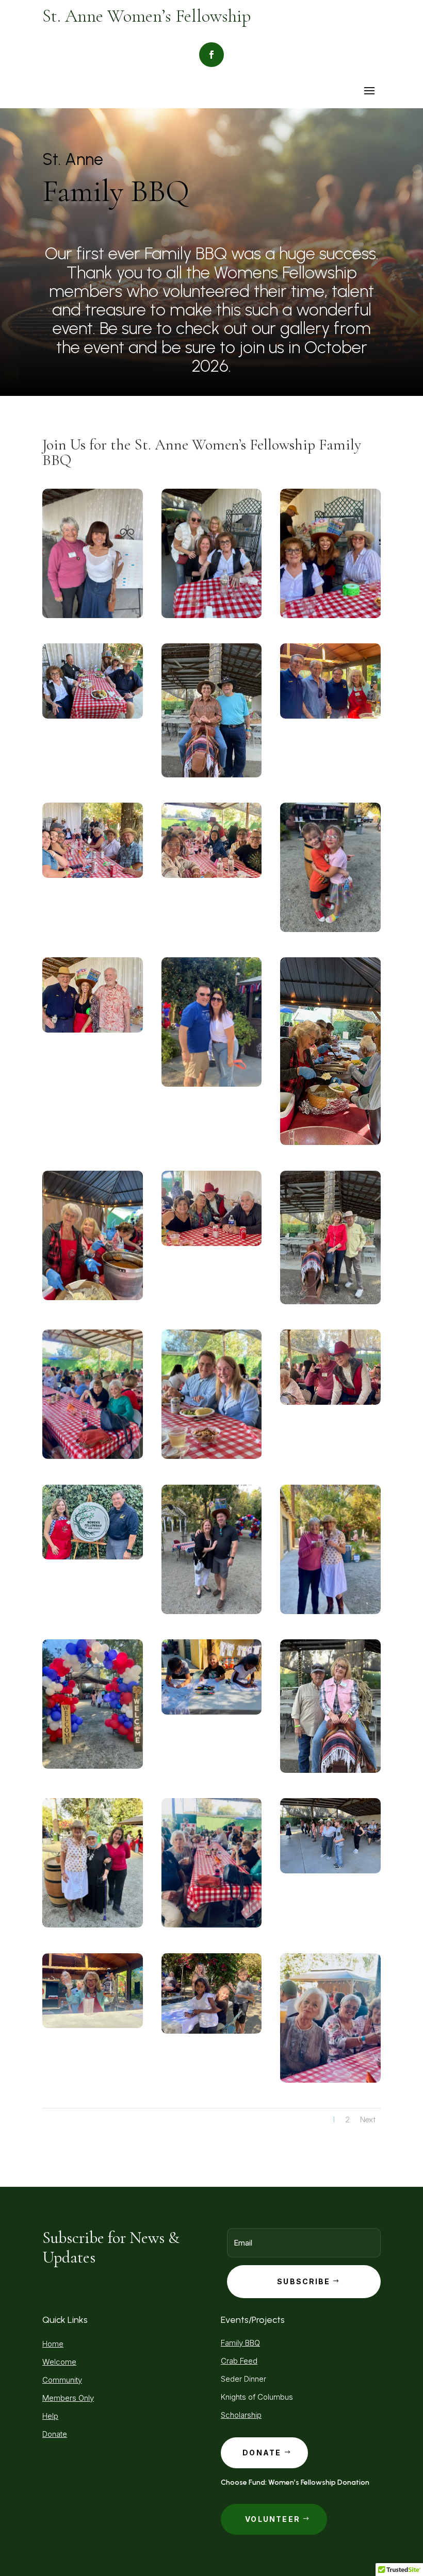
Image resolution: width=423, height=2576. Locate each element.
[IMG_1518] (93, 1457)
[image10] (212, 1457)
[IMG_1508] (93, 1766)
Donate (55, 2434)
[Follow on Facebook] (211, 55)
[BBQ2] (330, 1771)
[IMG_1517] (212, 1925)
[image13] (93, 1298)
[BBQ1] (330, 1302)
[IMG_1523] (93, 876)
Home (53, 2344)
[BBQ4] (93, 616)
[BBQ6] (212, 1612)
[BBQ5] (330, 930)
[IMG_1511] (212, 1712)
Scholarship (241, 2415)
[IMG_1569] (212, 1244)
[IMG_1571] (93, 1030)
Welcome (59, 2362)
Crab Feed (239, 2361)
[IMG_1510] (212, 2031)
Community (62, 2380)
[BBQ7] (212, 616)
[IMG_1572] (212, 1084)
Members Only (68, 2398)
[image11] (93, 716)
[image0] (93, 1557)
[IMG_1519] (330, 2080)
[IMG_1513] (330, 616)
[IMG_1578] (330, 716)
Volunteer (273, 2519)
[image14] (330, 1143)
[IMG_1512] (330, 1612)
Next (368, 2120)
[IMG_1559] (330, 1402)
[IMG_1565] (212, 876)
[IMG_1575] (93, 2026)
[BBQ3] (212, 775)
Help (50, 2416)
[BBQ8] (330, 1871)
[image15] (93, 1925)
